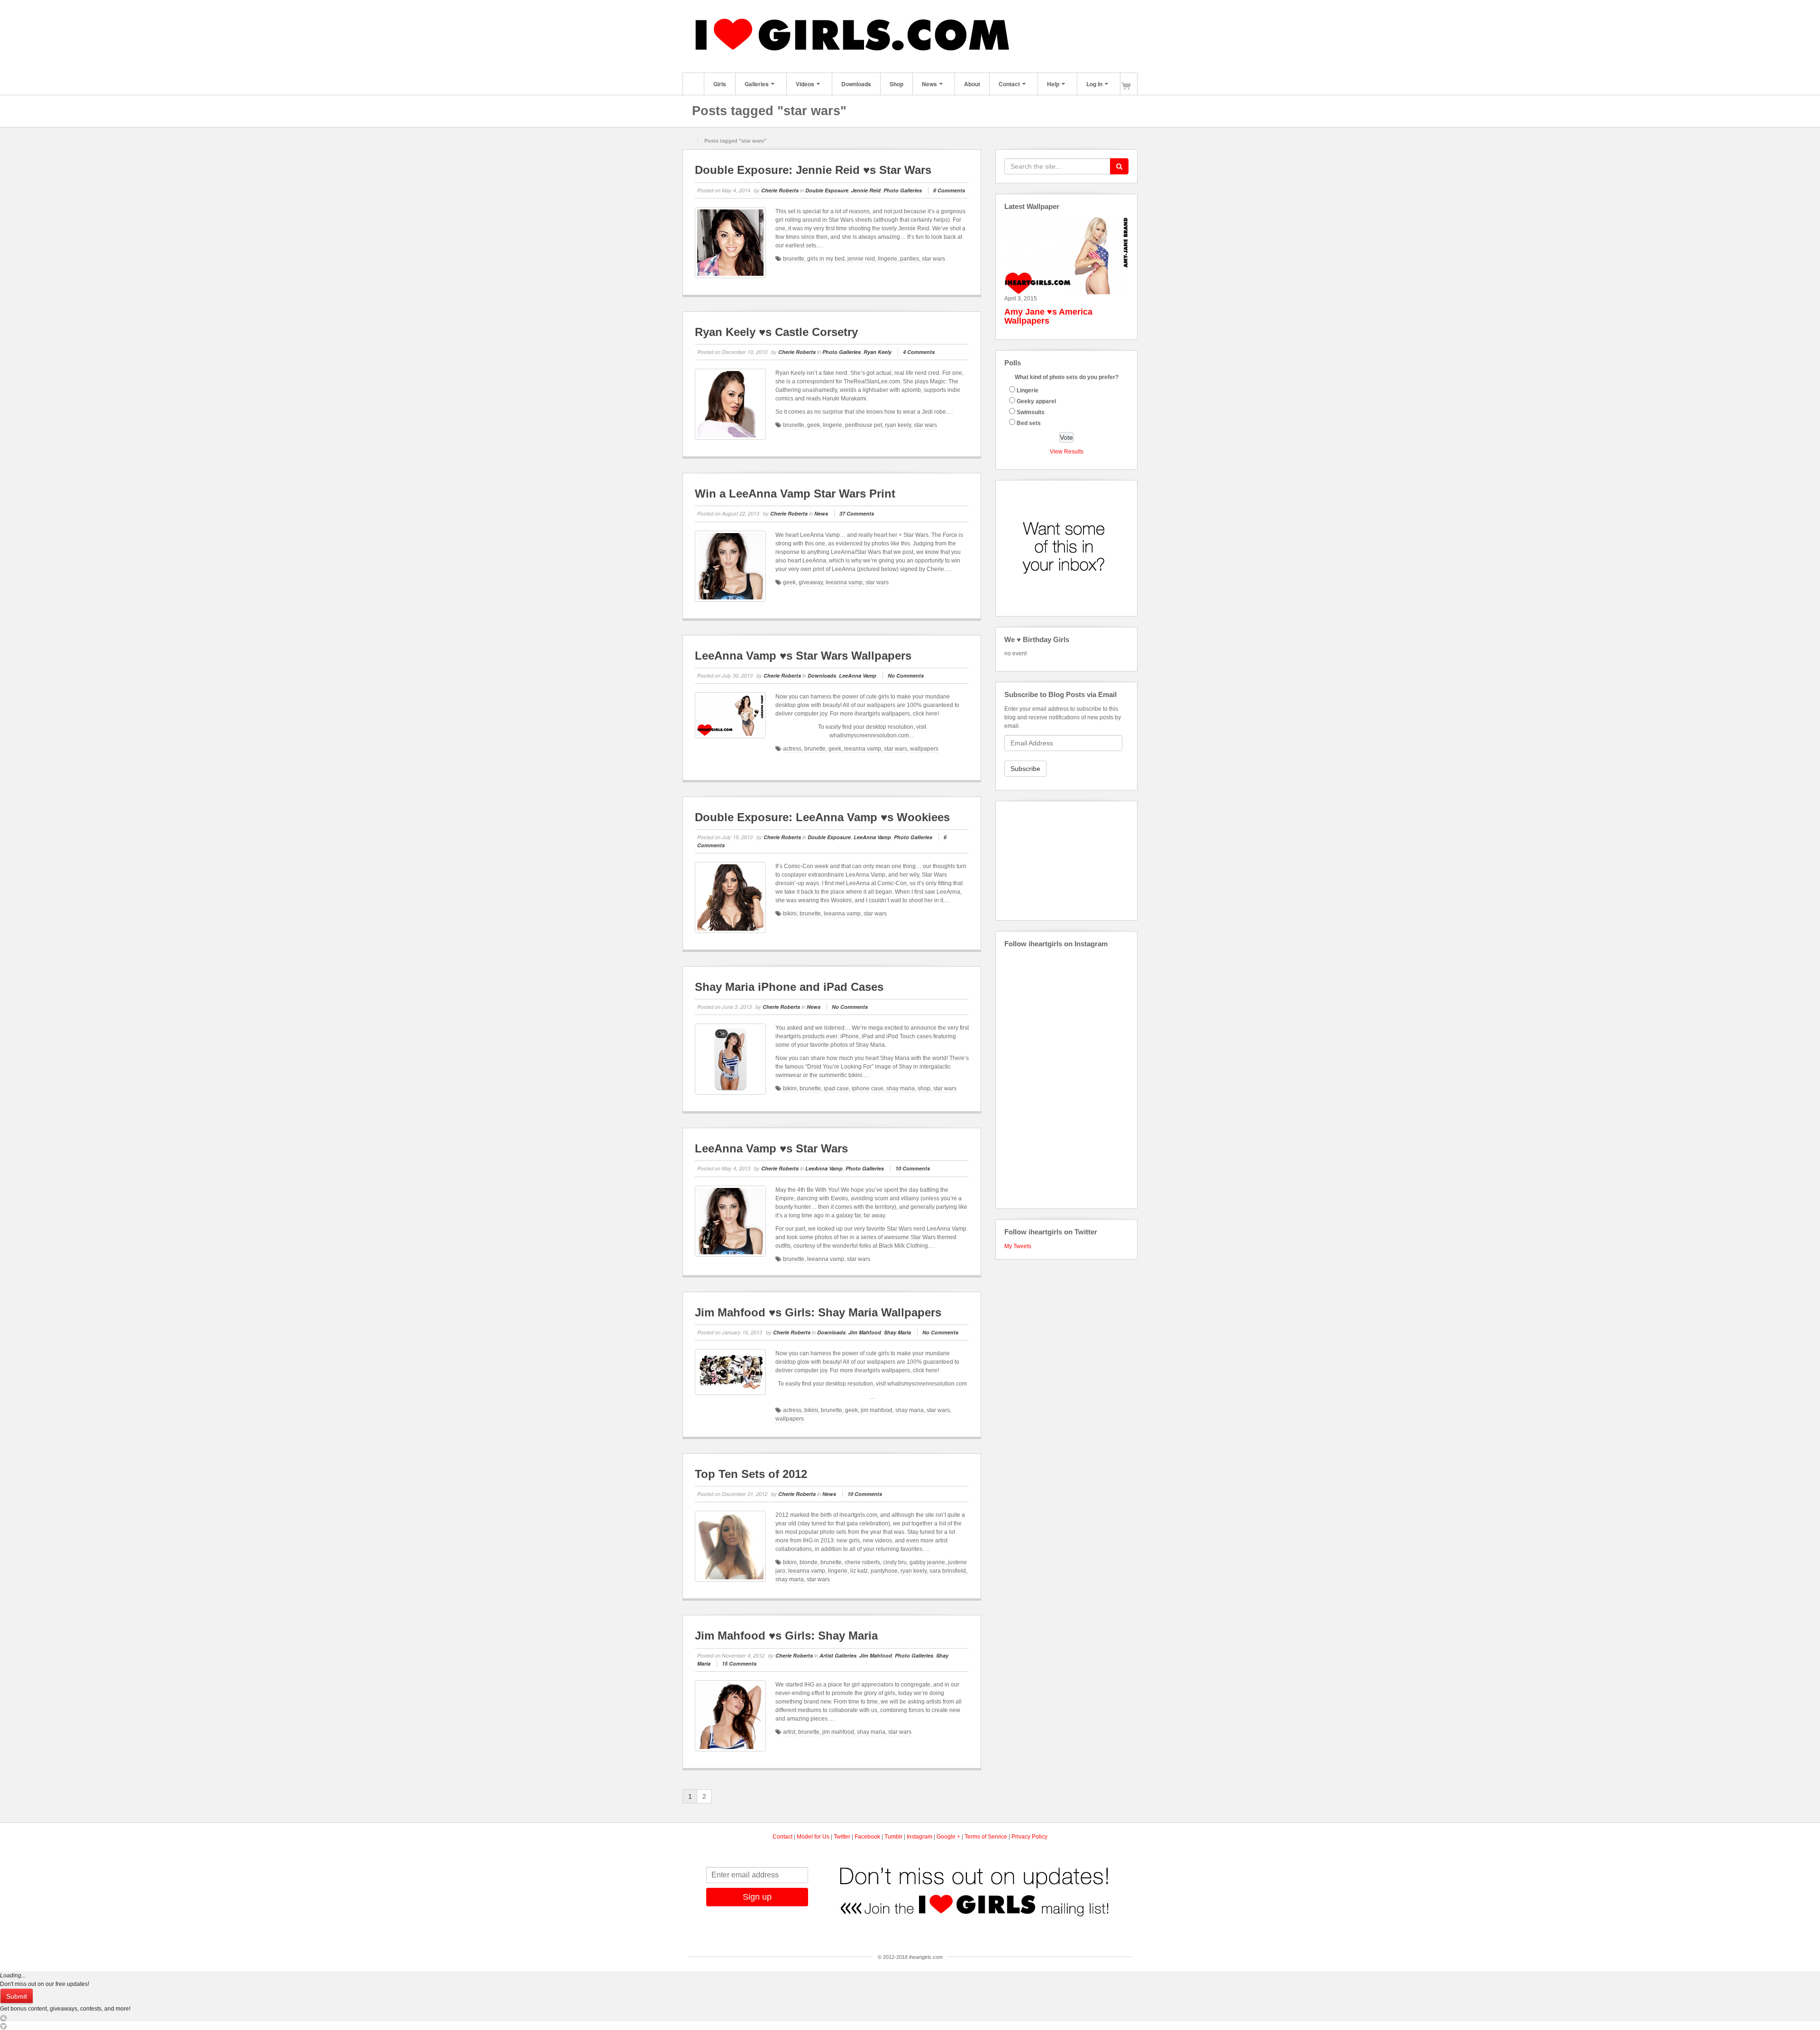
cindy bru (895, 1562)
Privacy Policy (1029, 1837)
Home (693, 84)
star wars (933, 259)
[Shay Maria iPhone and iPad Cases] (730, 1059)
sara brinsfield (948, 1571)
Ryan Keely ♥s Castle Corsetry (776, 332)
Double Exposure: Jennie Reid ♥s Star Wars (813, 170)
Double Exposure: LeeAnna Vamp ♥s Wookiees (822, 817)
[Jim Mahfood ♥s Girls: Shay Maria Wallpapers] (730, 1372)
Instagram (1051, 36)
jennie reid (861, 259)
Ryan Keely (878, 352)
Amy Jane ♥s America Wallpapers (1048, 317)
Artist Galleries (838, 1655)
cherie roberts (862, 1562)
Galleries (757, 84)
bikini (790, 914)
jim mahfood (877, 1410)
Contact (1009, 84)
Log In (1094, 84)
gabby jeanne (927, 1562)
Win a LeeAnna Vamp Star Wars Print (795, 494)
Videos (805, 84)
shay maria (901, 1088)
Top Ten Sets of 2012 (751, 1474)
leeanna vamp (844, 582)
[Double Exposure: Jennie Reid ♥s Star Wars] (730, 243)
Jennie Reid (866, 190)
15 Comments (739, 1663)
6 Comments (949, 190)
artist (789, 1732)
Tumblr (1063, 36)
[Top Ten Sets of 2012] (730, 1546)
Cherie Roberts (780, 190)
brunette (794, 259)
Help (1053, 84)
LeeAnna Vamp (858, 675)
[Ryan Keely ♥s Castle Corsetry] (730, 404)
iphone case (868, 1088)
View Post (964, 289)
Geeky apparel (1036, 401)
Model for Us (813, 1837)
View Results (1067, 452)
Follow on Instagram (1072, 977)
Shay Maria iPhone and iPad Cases (789, 987)
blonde (809, 1562)
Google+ (1038, 36)
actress (792, 749)
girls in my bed (826, 259)
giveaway (811, 582)
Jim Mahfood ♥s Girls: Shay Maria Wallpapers (818, 1312)
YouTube (1102, 36)
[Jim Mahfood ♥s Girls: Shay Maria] (730, 1716)
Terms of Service (986, 1837)
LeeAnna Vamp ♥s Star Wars (771, 1148)
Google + (948, 1837)
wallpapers (924, 749)
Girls (720, 84)
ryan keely (898, 425)
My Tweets (1018, 1246)
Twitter (1076, 36)
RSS (1115, 36)
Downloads (856, 84)
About (972, 84)
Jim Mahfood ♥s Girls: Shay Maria (786, 1636)
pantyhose (884, 1571)
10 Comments (913, 1168)
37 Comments (857, 513)
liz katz (859, 1571)
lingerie (887, 259)
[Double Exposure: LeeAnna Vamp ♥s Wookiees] (730, 897)
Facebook (1025, 36)
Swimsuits (1031, 412)
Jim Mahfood (865, 1332)
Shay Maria (897, 1332)
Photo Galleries (903, 190)
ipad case (836, 1088)
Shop (896, 84)
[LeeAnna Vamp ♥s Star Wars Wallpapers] (730, 716)
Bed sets (1029, 423)
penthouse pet (864, 425)
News (929, 84)
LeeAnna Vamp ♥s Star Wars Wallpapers (803, 656)
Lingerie (1028, 390)
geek (814, 425)
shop (924, 1088)
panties (910, 259)
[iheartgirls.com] (858, 36)
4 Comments (919, 352)
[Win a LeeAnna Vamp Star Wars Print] (730, 566)
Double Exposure (827, 190)
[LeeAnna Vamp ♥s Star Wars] (730, 1221)
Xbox (1089, 36)
